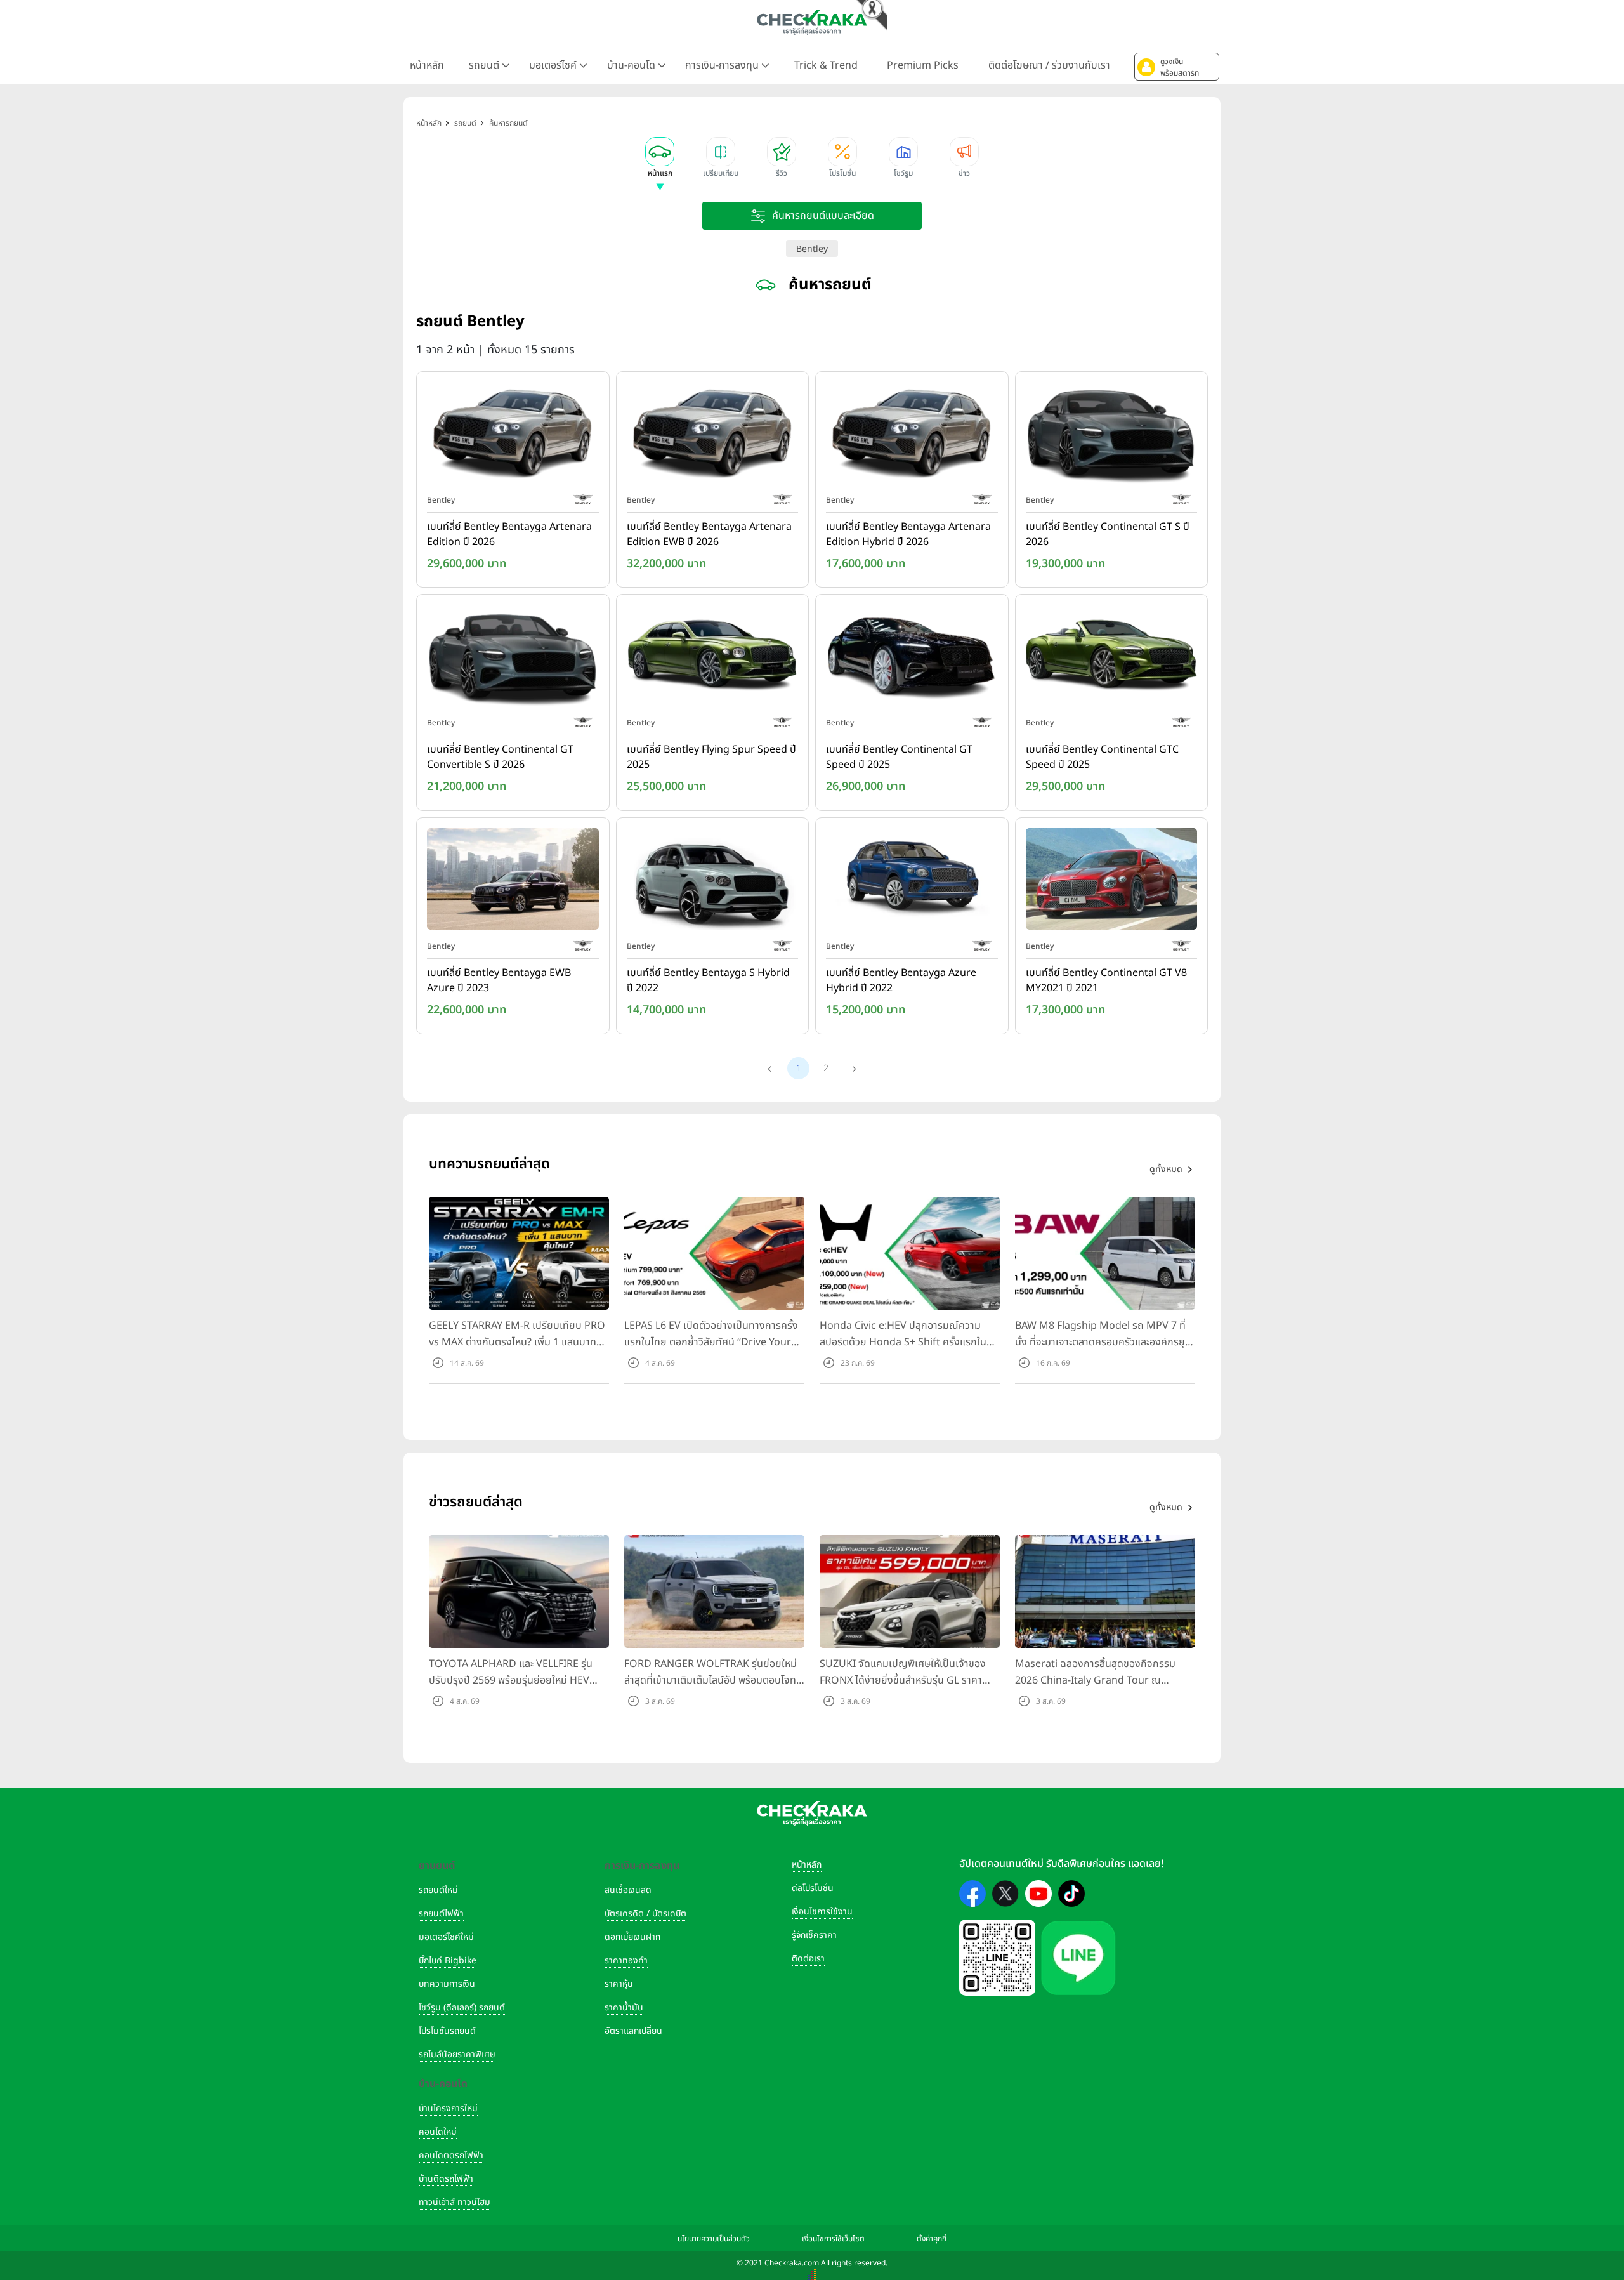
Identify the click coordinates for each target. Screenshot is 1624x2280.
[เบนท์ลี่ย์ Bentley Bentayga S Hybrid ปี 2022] (713, 881)
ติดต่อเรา (808, 1959)
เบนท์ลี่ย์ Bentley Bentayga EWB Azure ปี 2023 (499, 980)
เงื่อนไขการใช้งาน (822, 1912)
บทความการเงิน (447, 1984)
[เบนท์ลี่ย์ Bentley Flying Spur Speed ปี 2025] (713, 659)
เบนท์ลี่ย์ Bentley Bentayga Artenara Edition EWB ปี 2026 (709, 534)
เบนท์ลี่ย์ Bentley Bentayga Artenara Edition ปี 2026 (509, 534)
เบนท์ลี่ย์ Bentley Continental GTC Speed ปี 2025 (1102, 757)
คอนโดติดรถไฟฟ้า (451, 2155)
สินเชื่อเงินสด (628, 1890)
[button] (1177, 67)
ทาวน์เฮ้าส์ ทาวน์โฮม (455, 2202)
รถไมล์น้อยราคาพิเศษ (457, 2054)
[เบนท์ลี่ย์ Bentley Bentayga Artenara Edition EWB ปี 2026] (713, 435)
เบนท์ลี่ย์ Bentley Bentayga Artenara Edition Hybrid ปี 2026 (908, 534)
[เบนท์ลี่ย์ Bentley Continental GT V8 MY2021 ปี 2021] (1112, 881)
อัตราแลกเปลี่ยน (633, 2031)
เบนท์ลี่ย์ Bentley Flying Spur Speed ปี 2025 (711, 757)
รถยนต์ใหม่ (438, 1890)
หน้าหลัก (427, 65)
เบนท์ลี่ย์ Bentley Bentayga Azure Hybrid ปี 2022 (901, 980)
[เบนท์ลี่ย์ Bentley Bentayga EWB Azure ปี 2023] (513, 881)
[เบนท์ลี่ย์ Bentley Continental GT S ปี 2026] (1112, 435)
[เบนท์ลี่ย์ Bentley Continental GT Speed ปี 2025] (912, 659)
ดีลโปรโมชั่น (813, 1888)
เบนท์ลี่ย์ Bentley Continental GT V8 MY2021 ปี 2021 (1106, 980)
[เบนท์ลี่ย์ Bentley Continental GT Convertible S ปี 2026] (513, 659)
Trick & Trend (826, 65)
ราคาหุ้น (619, 1984)
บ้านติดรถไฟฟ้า (446, 2179)
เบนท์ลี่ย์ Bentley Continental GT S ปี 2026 (1108, 534)
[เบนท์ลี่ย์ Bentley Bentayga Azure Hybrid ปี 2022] (912, 881)
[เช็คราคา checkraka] (812, 22)
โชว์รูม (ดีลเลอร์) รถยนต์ (462, 2007)
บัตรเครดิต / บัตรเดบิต (645, 1914)
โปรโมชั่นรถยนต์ (447, 2031)
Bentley (812, 249)
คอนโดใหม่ (438, 2132)
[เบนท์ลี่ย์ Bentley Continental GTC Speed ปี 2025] (1112, 659)
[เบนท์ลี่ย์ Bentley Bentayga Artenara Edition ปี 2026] (513, 435)
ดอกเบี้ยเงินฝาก (632, 1937)
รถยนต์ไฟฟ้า (441, 1914)
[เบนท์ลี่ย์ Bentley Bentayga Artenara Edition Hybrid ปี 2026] (912, 435)
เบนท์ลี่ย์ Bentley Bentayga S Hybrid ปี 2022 (708, 980)
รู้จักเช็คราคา (814, 1935)
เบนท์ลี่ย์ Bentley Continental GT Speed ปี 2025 (899, 757)
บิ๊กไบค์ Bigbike (448, 1960)
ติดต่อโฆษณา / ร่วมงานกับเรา (1049, 65)
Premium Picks (923, 65)
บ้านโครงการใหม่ (448, 2108)
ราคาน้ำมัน (624, 2007)
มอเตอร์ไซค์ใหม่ (446, 1937)
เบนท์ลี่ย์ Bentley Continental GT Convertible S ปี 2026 (500, 757)
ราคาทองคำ (626, 1960)
